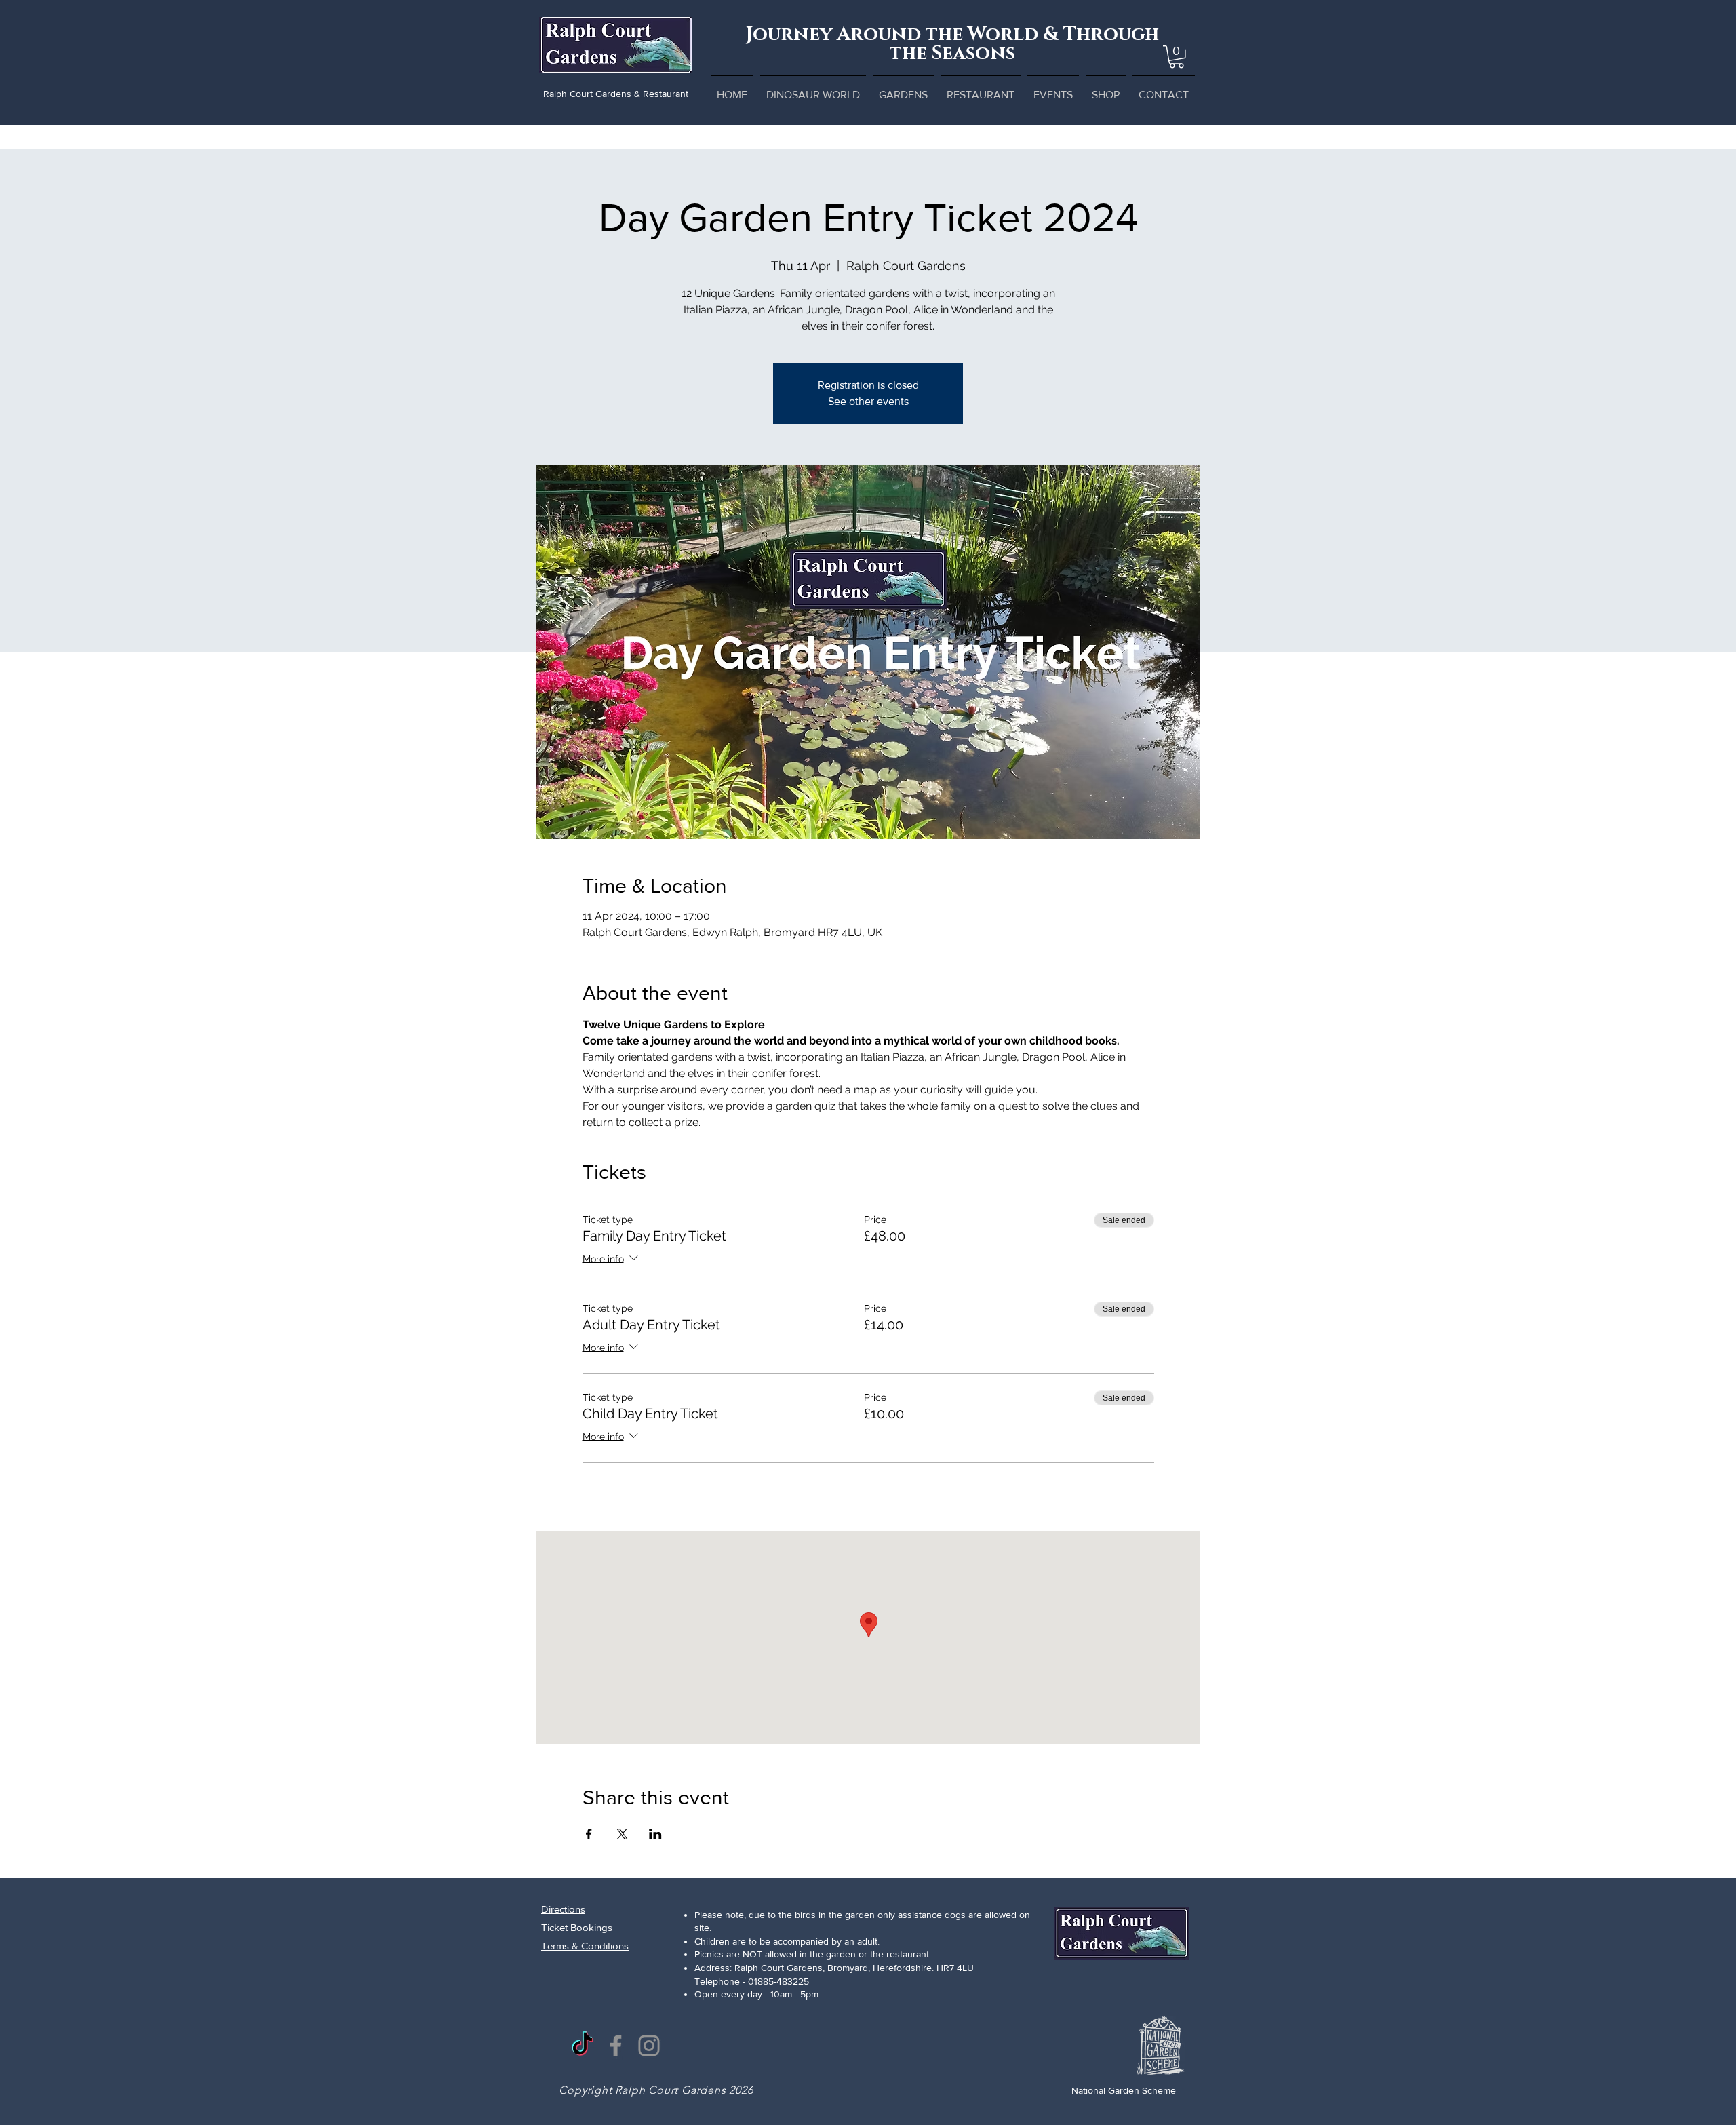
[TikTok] (583, 2046)
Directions (563, 1909)
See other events (868, 401)
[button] (1177, 57)
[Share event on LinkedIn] (655, 1834)
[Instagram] (649, 2046)
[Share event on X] (622, 1834)
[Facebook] (616, 2046)
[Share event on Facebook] (589, 1834)
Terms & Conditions (585, 1946)
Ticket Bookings (577, 1927)
